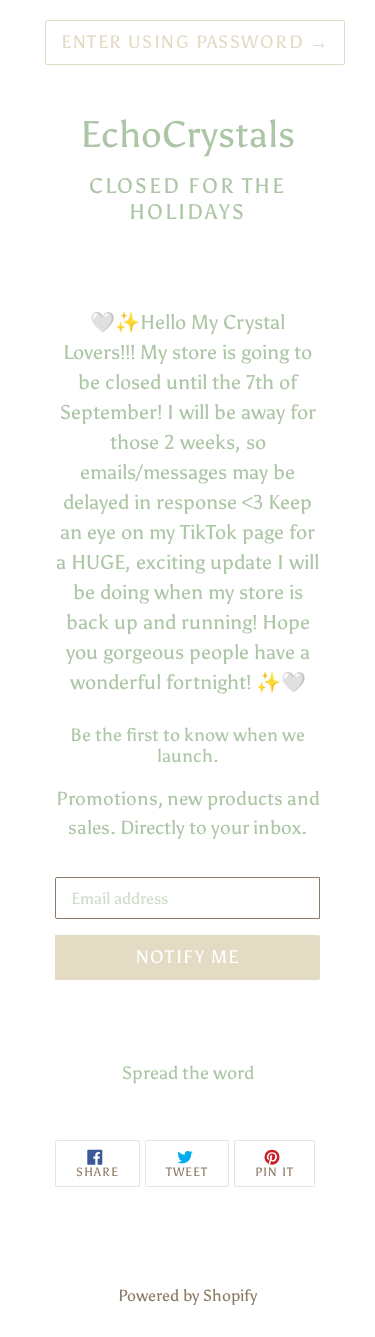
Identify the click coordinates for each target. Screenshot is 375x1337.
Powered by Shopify (187, 1295)
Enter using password (195, 42)
